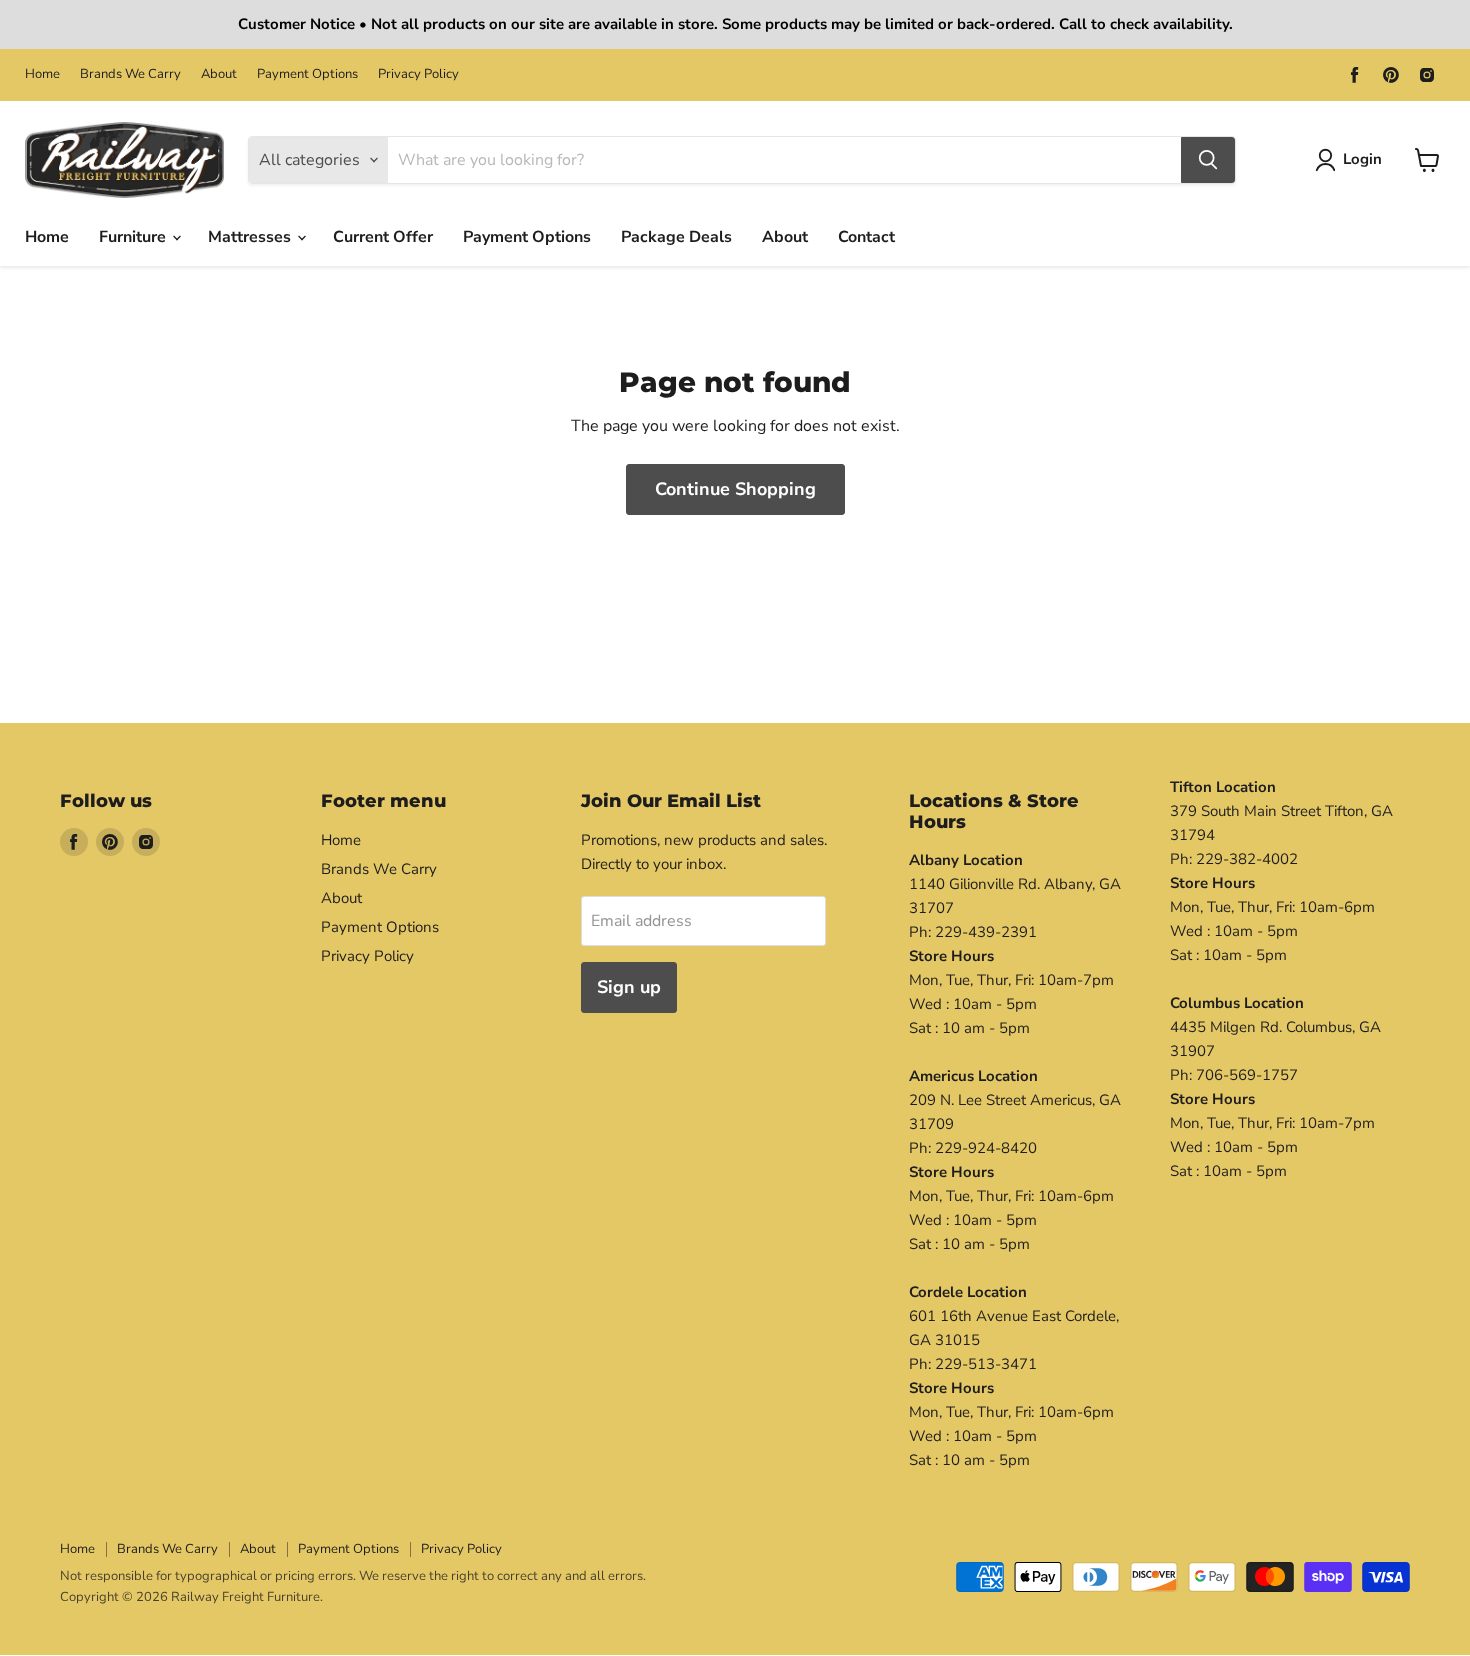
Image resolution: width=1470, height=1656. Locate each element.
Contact (866, 237)
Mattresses (251, 237)
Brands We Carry (130, 74)
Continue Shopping (735, 489)
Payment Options (307, 74)
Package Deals (676, 237)
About (219, 74)
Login (1362, 159)
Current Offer (383, 237)
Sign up (629, 987)
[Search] (1208, 160)
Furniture (134, 237)
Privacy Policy (418, 74)
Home (42, 74)
